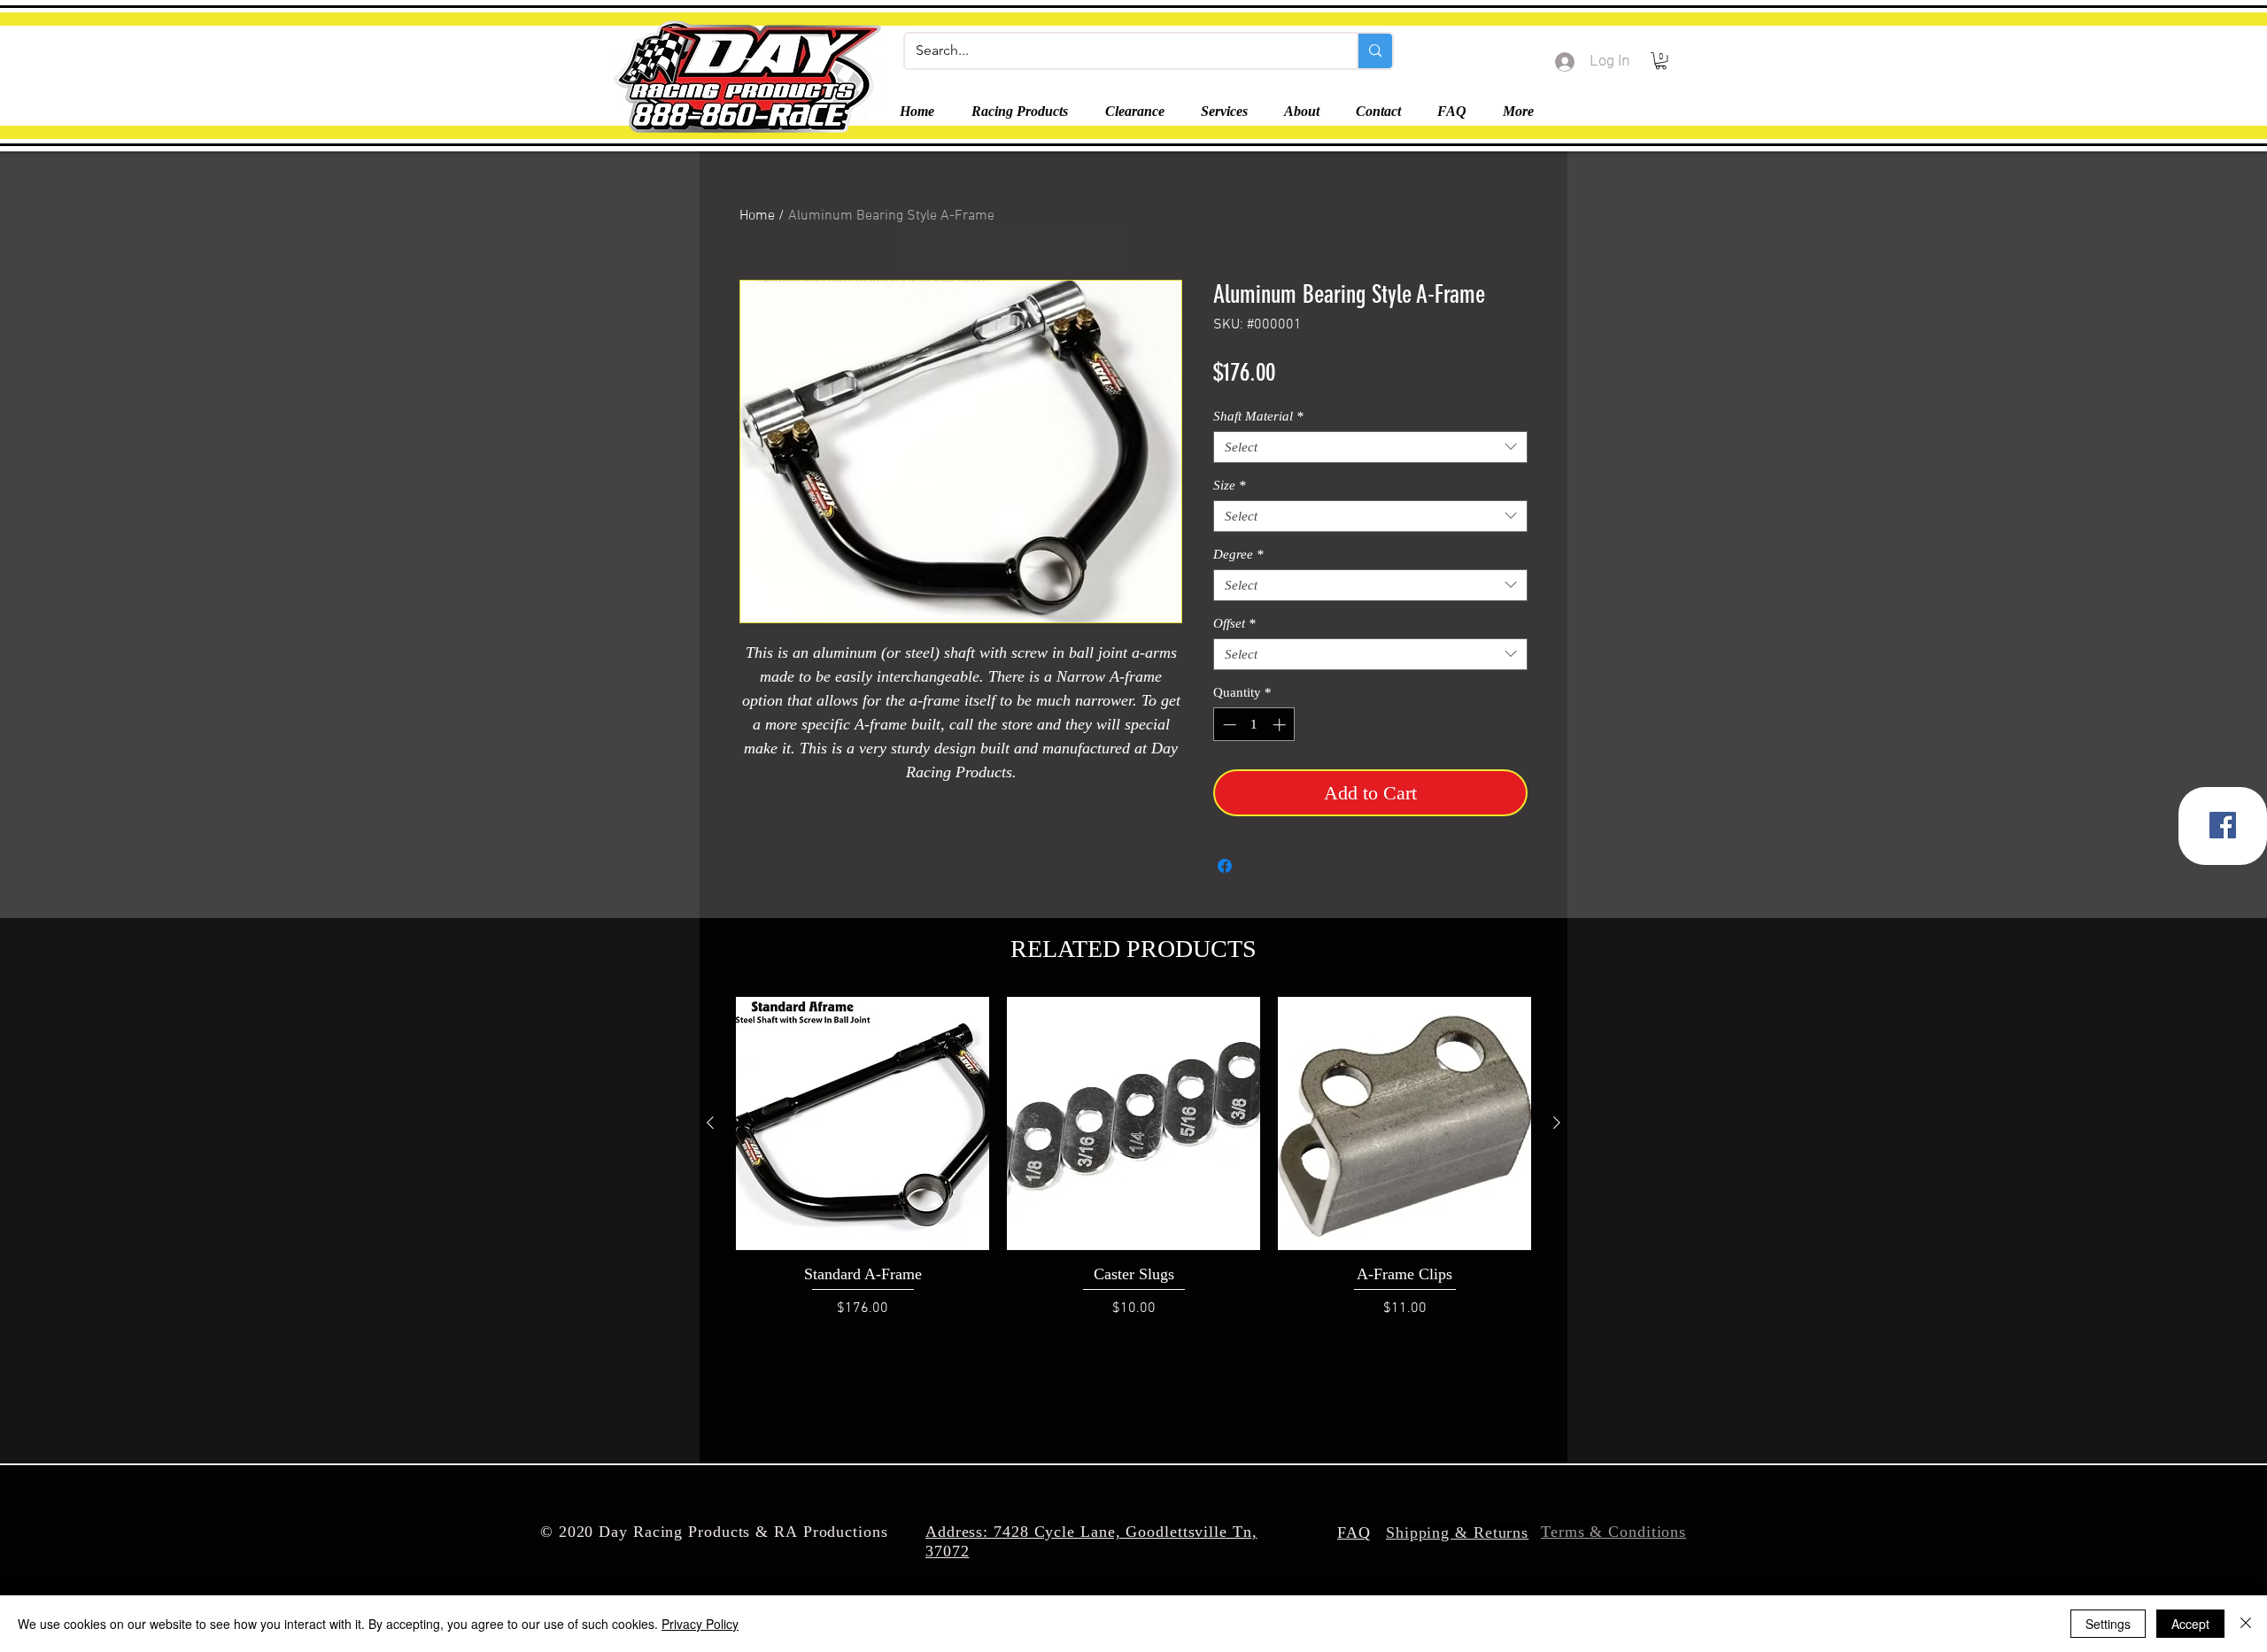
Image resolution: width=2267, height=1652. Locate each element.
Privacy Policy (700, 1624)
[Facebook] (2223, 825)
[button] (1661, 61)
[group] (1133, 1168)
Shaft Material (1258, 416)
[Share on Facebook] (1225, 866)
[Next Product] (1557, 1123)
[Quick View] (863, 1123)
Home (757, 216)
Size (1230, 485)
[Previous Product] (710, 1123)
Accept (2190, 1624)
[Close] (2246, 1624)
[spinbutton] (1254, 725)
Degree (1238, 554)
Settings (2108, 1624)
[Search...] (1374, 51)
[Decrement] (1228, 725)
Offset (1234, 623)
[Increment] (1281, 725)
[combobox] (1370, 447)
